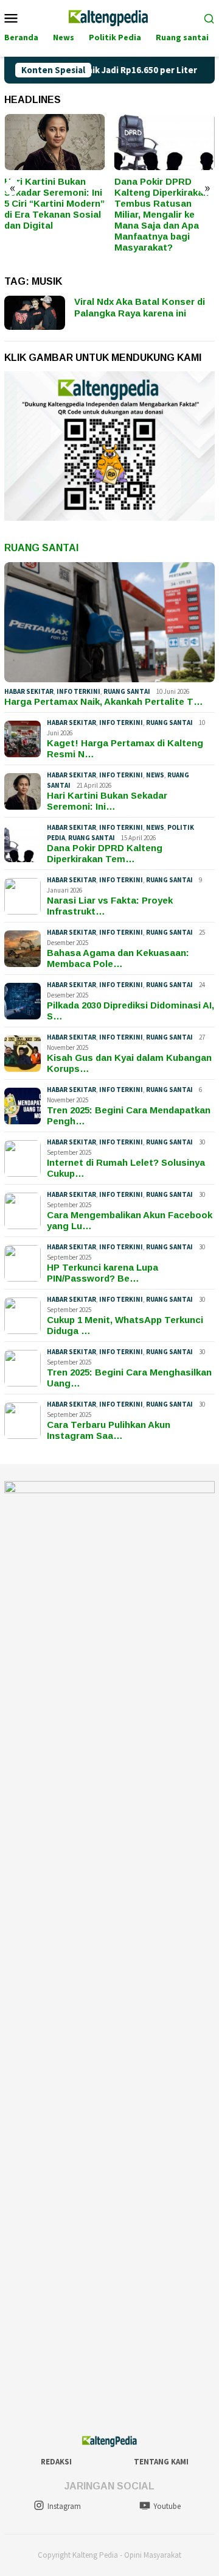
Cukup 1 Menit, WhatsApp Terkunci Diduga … (125, 1325)
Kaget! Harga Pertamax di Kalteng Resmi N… (125, 748)
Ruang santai (127, 691)
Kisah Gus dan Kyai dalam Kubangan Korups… (129, 1063)
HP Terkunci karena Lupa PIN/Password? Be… (103, 1273)
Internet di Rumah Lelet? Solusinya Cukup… (126, 1168)
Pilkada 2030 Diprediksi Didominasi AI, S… (130, 1011)
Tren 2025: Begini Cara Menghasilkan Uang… (129, 1378)
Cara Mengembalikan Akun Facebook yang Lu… (130, 1220)
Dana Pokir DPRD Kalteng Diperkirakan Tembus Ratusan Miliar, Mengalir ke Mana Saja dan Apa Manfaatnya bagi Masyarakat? (162, 214)
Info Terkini (78, 691)
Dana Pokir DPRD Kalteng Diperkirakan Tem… (105, 853)
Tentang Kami (161, 2462)
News (155, 775)
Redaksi (56, 2462)
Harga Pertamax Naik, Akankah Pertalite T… (104, 701)
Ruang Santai (41, 548)
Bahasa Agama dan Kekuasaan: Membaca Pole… (118, 958)
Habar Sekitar (29, 691)
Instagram (64, 2506)
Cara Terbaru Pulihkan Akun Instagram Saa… (109, 1430)
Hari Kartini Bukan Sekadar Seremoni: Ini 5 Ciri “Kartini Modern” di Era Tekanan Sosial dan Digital (54, 203)
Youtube (167, 2506)
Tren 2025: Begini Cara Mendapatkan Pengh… (129, 1115)
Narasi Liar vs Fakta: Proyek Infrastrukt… (110, 906)
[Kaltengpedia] (109, 16)
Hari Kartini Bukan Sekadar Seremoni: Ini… (107, 801)
